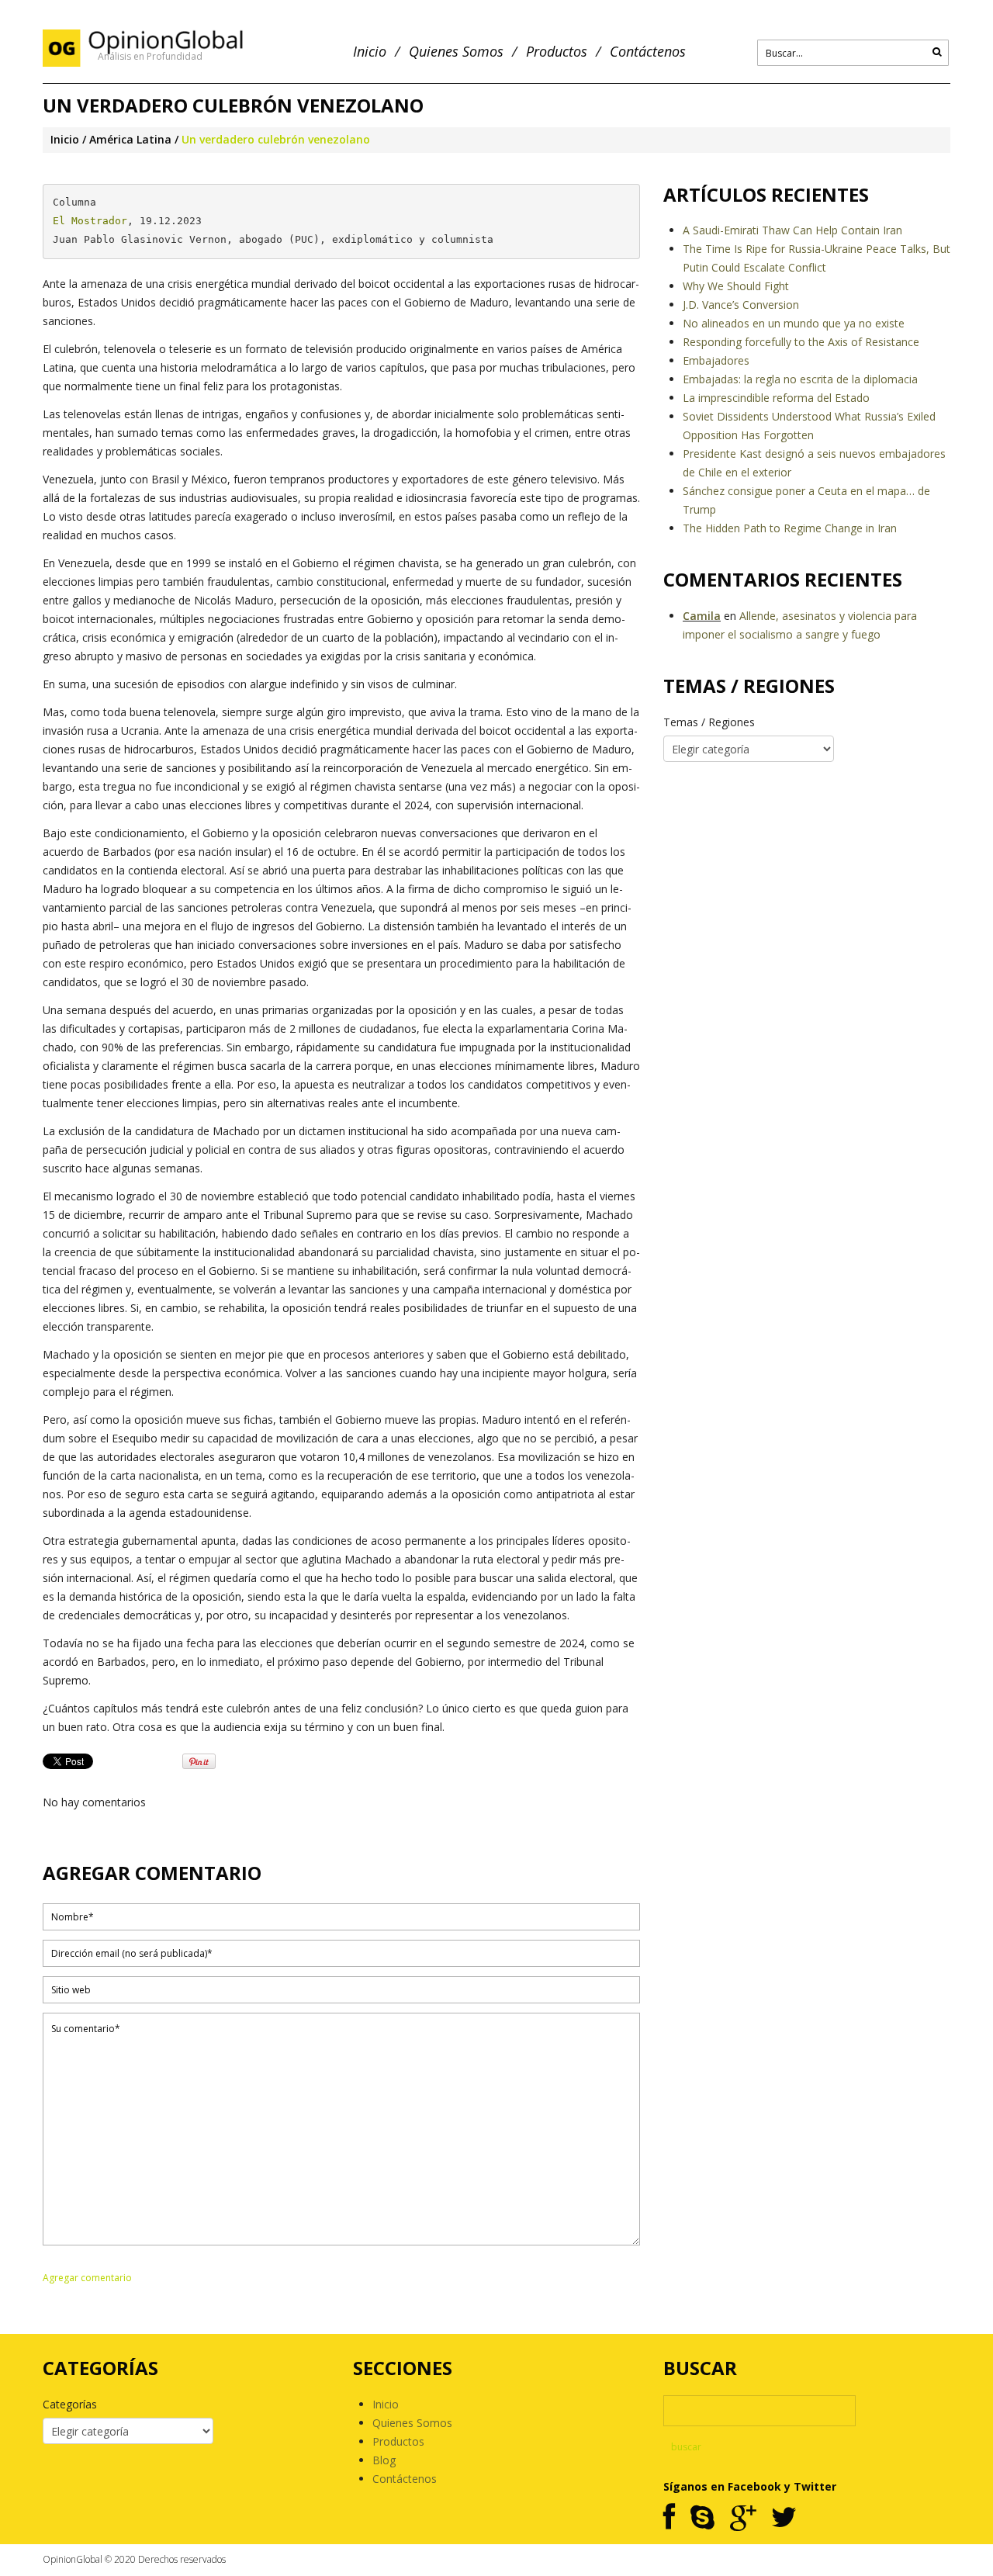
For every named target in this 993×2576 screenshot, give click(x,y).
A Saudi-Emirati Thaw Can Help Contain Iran (792, 230)
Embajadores (716, 360)
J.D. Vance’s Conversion (741, 305)
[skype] (702, 2518)
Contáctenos (648, 52)
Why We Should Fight (736, 286)
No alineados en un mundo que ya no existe (794, 323)
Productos (557, 52)
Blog (384, 2460)
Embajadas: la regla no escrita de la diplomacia (800, 379)
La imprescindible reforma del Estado (776, 398)
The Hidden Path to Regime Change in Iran (790, 528)
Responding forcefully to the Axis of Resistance (801, 342)
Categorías (70, 2404)
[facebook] (669, 2518)
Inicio (370, 52)
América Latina (130, 139)
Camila (702, 616)
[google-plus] (743, 2518)
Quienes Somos (456, 52)
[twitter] (784, 2518)
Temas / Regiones (709, 722)
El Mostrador (90, 221)
